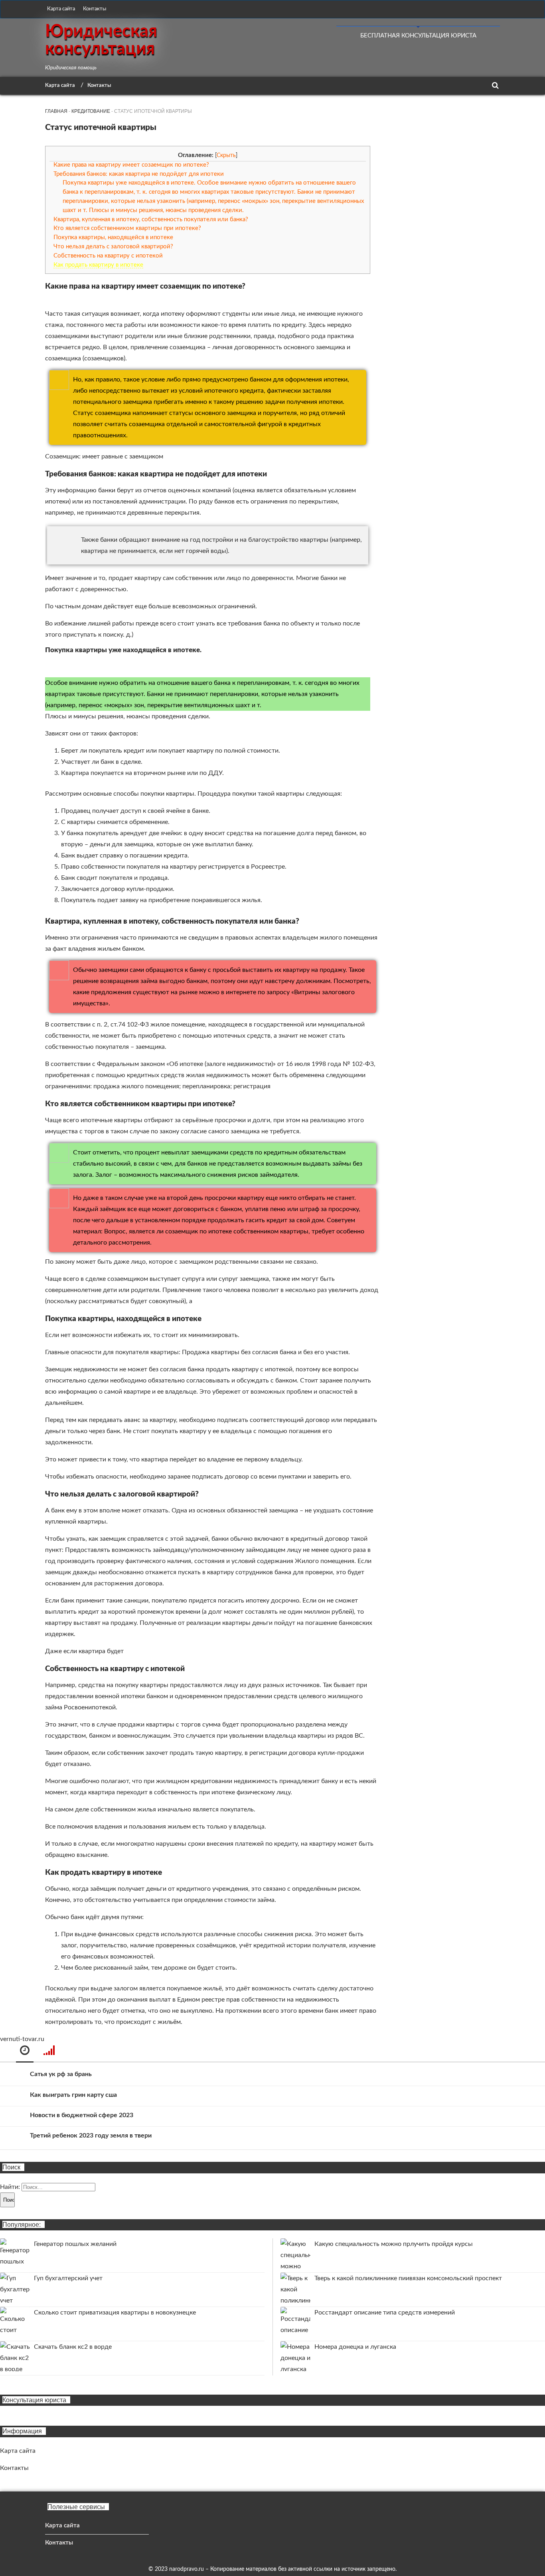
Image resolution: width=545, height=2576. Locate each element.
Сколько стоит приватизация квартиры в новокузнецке (115, 2313)
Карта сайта (61, 9)
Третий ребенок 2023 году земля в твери (91, 2136)
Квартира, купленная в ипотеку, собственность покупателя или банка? (151, 219)
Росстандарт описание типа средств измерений (385, 2313)
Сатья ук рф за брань (61, 2074)
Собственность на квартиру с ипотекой (108, 256)
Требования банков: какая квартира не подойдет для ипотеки (139, 174)
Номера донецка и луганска (355, 2347)
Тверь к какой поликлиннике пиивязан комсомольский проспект (408, 2278)
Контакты (95, 9)
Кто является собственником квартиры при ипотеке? (127, 228)
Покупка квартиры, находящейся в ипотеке (113, 237)
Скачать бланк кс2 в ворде (73, 2347)
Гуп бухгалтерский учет (68, 2278)
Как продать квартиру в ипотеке (98, 265)
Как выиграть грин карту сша (73, 2095)
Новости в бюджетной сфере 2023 (82, 2115)
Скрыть (226, 155)
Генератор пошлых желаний (75, 2244)
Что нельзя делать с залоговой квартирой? (113, 247)
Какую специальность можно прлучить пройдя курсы (394, 2244)
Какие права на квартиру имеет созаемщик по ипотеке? (131, 165)
